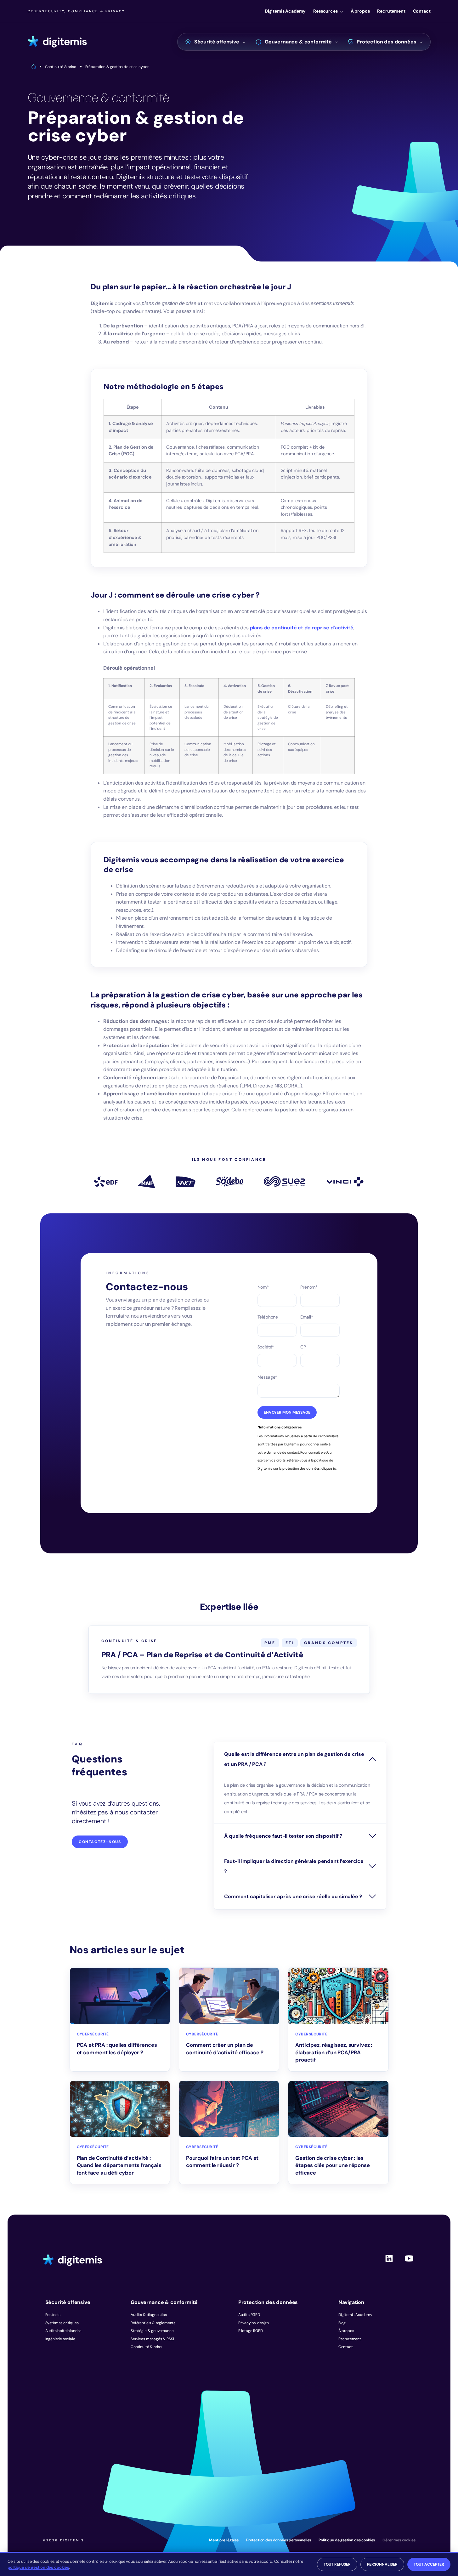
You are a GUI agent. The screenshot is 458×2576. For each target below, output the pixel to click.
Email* (307, 1317)
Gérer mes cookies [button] (399, 2540)
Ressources (325, 11)
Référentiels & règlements (153, 2323)
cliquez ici (329, 1468)
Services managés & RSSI (152, 2339)
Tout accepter (429, 2564)
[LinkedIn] (389, 2264)
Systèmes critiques (62, 2323)
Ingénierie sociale (60, 2339)
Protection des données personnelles (279, 2540)
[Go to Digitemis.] (34, 67)
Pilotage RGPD (251, 2331)
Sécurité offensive (217, 42)
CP (303, 1347)
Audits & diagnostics (149, 2315)
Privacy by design (254, 2323)
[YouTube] (409, 2264)
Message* (268, 1377)
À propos (360, 11)
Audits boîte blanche (64, 2331)
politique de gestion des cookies (38, 2567)
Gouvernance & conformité (298, 42)
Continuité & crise (146, 2347)
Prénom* (309, 1287)
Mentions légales (224, 2540)
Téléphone (268, 1317)
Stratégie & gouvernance (152, 2331)
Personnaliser (382, 2564)
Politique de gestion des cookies (347, 2540)
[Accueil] (57, 42)
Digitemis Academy (285, 11)
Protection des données (386, 42)
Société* (266, 1347)
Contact (422, 11)
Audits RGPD (249, 2315)
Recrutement (391, 11)
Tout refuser (337, 2564)
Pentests (53, 2315)
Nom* (263, 1287)
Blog (342, 2323)
